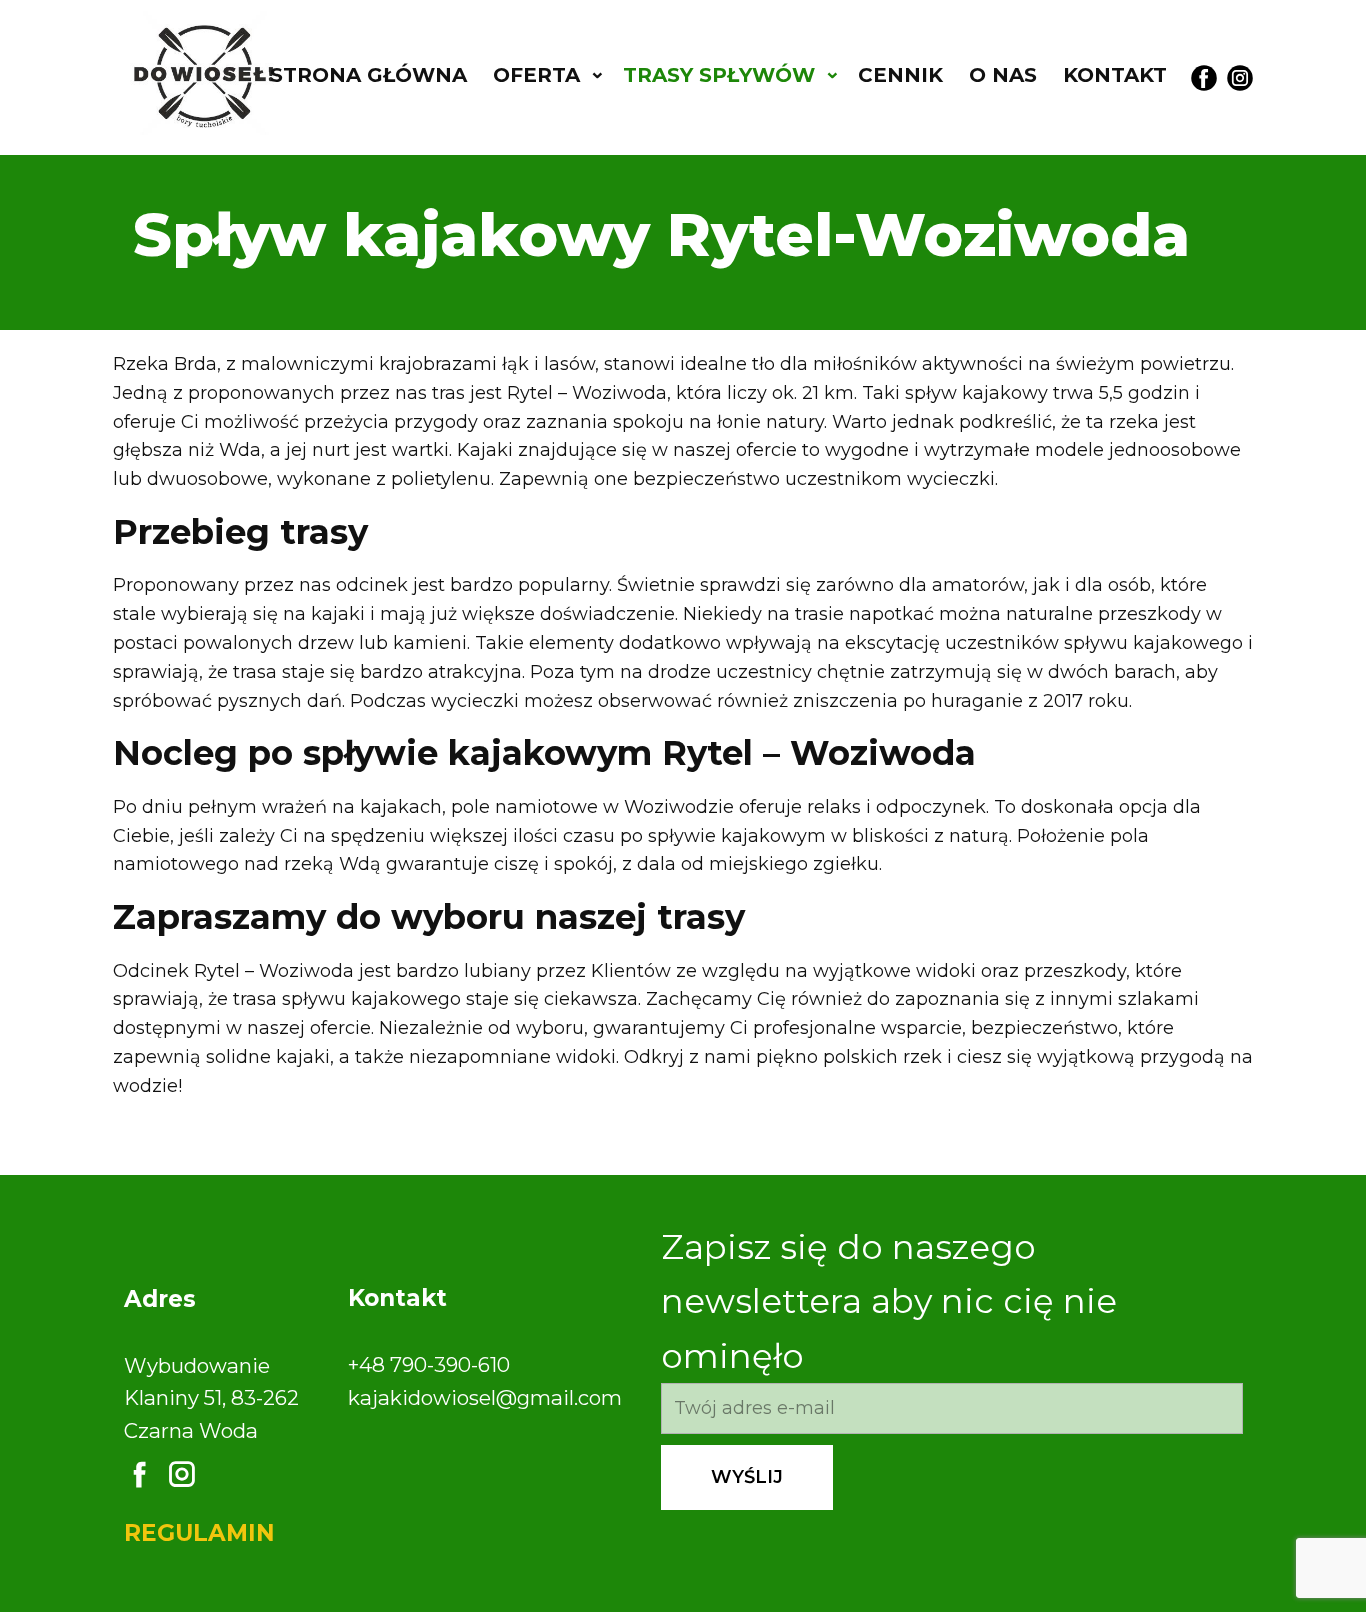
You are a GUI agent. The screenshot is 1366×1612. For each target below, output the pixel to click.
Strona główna (368, 75)
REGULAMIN (199, 1533)
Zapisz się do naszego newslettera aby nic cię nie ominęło (889, 1301)
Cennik (900, 75)
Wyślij (747, 1477)
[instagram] (1240, 78)
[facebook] (1204, 78)
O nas (1003, 75)
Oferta (536, 75)
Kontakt (1115, 75)
